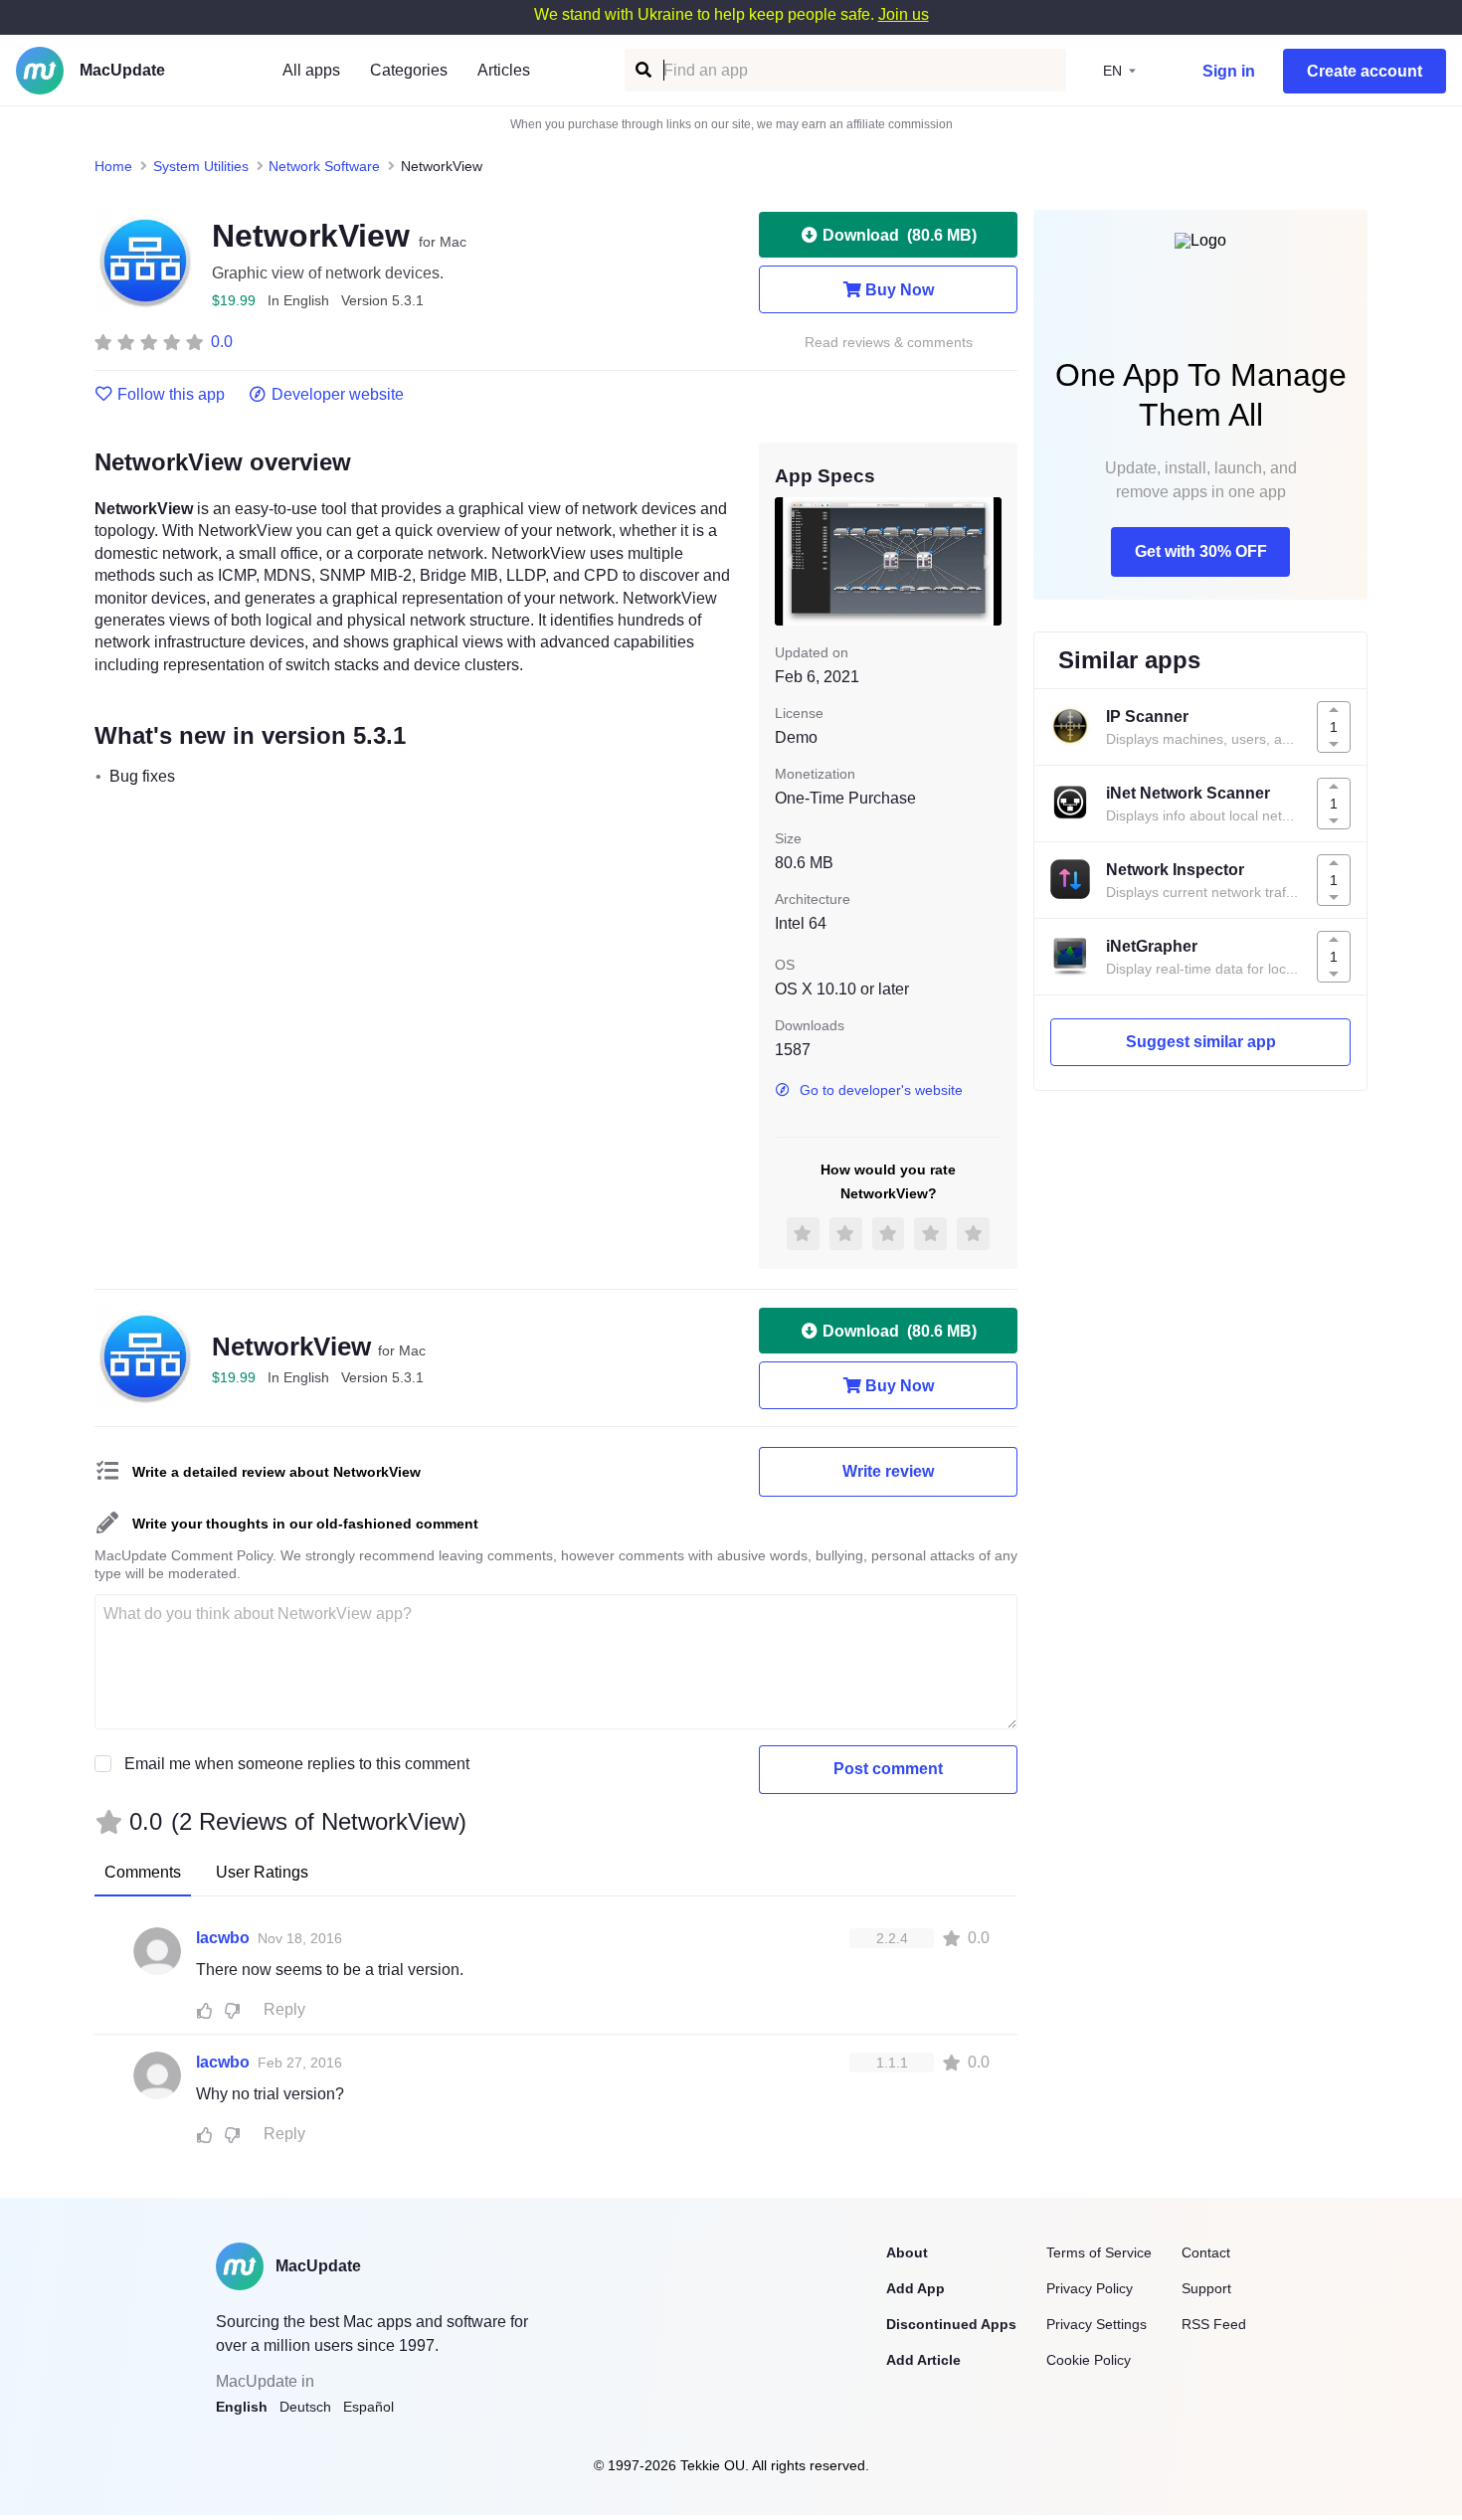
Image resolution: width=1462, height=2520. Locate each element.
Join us (904, 14)
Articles (504, 70)
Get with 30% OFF (1201, 551)
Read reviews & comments (889, 343)
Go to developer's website (881, 1090)
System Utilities (201, 166)
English (242, 2407)
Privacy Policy (1090, 2288)
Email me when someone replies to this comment (297, 1764)
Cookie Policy (1089, 2360)
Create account (1365, 71)
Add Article (923, 2360)
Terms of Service (1099, 2252)
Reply (284, 2009)
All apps (311, 70)
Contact (1206, 2252)
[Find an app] (642, 70)
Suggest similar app (1201, 1042)
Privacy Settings (1096, 2324)
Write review (888, 1471)
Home (113, 166)
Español (368, 2407)
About (907, 2252)
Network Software (324, 166)
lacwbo (223, 1938)
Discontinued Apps (951, 2324)
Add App (915, 2288)
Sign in (1229, 71)
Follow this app (171, 395)
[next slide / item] (988, 561)
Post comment (888, 1769)
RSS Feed (1214, 2324)
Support (1206, 2288)
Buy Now (900, 290)
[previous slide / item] (789, 561)
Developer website (338, 395)
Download (900, 235)
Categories (409, 70)
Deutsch (305, 2407)
